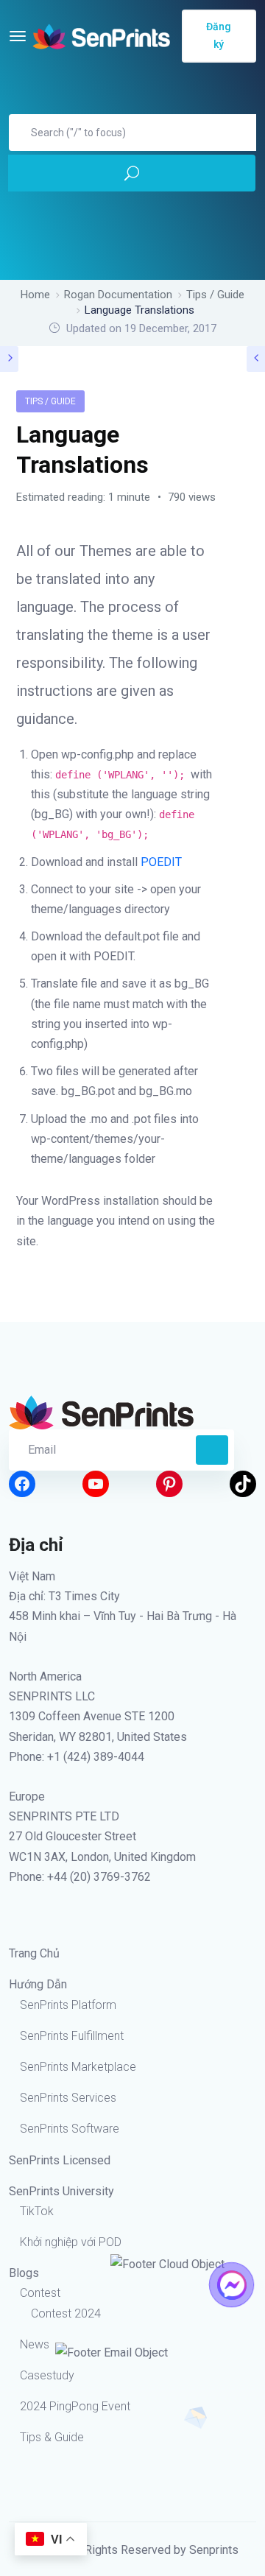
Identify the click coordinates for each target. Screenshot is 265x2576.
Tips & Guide (52, 2437)
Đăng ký (219, 35)
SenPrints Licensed (60, 2160)
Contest (40, 2293)
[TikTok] (243, 1484)
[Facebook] (22, 1484)
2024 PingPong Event (75, 2406)
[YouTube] (96, 1484)
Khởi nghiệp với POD (71, 2242)
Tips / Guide (50, 401)
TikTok (37, 2211)
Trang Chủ (34, 1953)
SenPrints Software (70, 2129)
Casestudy (47, 2375)
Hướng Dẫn (38, 1984)
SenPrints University (61, 2191)
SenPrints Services (68, 2098)
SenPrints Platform (68, 2005)
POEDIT (161, 862)
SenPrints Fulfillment (72, 2036)
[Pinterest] (169, 1484)
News (35, 2344)
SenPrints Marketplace (78, 2067)
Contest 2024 (66, 2313)
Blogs (24, 2273)
